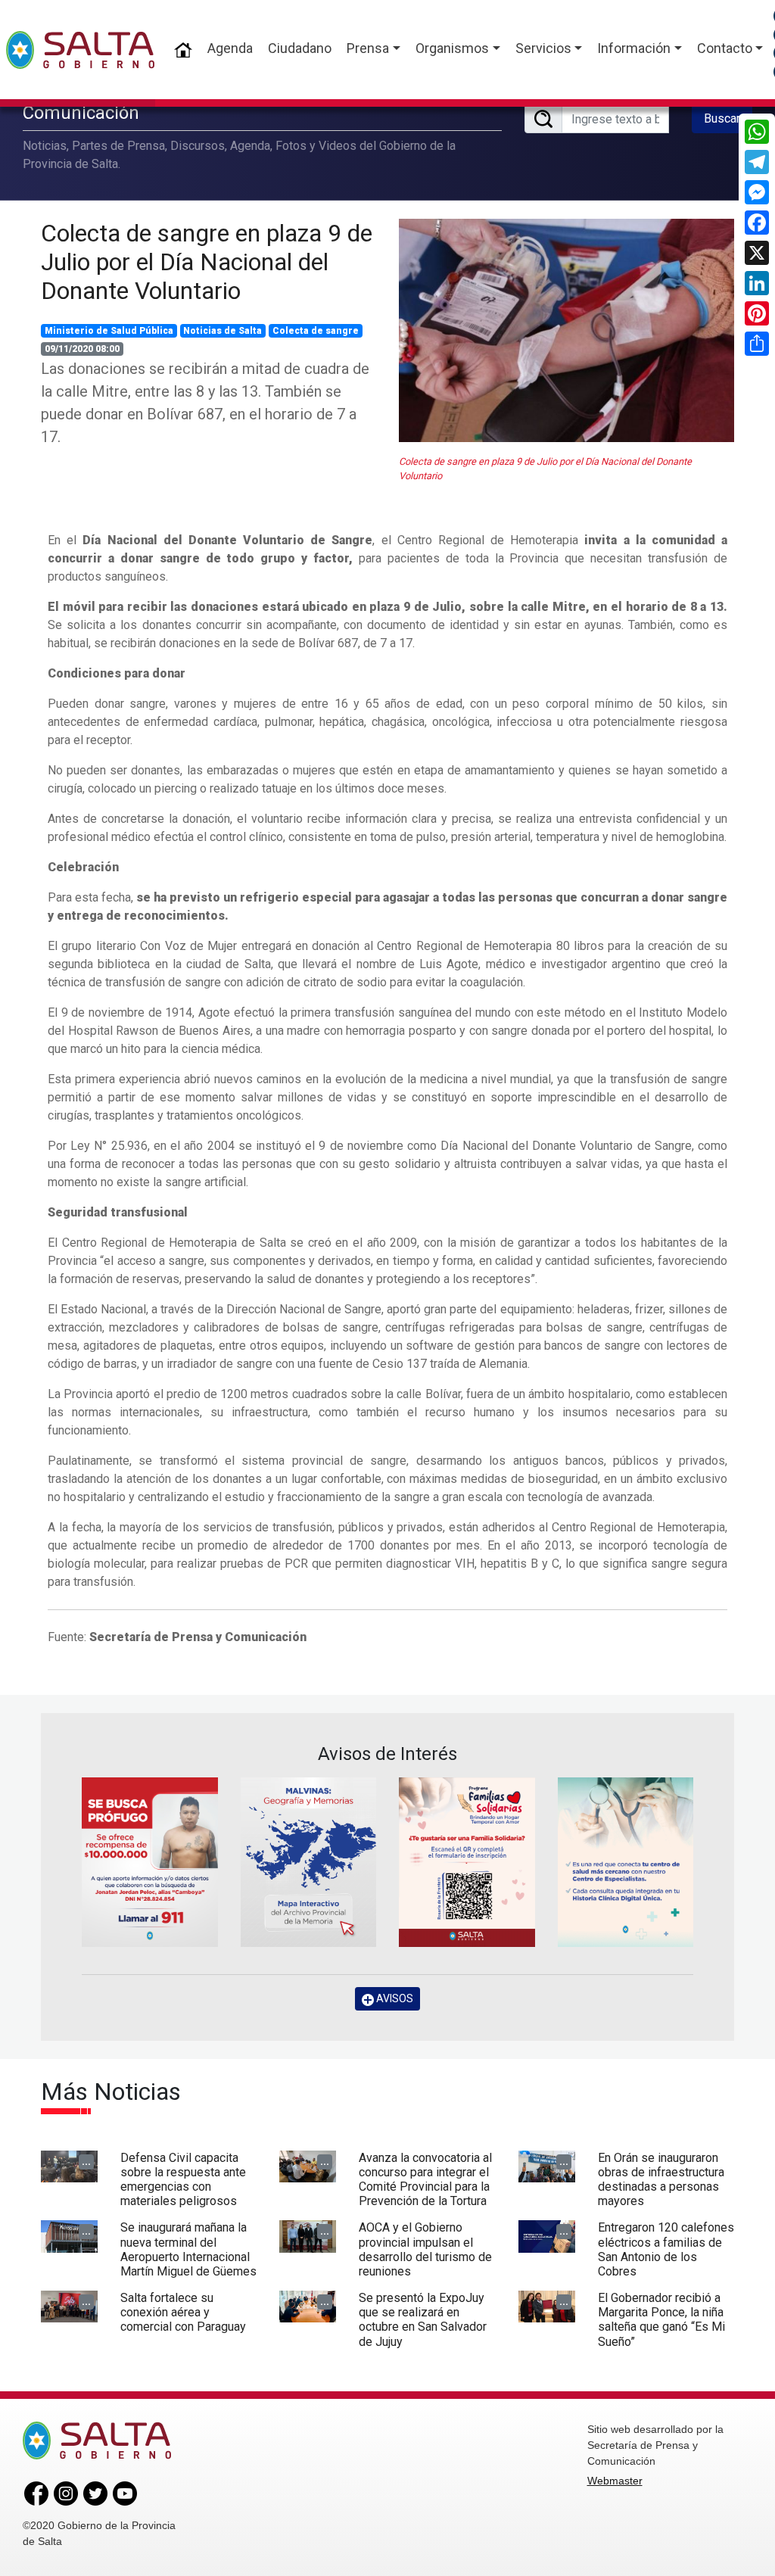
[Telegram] (757, 162)
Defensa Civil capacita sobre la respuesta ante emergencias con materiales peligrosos (183, 2180)
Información (634, 48)
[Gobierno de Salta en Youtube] (125, 2493)
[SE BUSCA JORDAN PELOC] (150, 1862)
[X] (757, 253)
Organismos (452, 48)
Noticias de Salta (223, 331)
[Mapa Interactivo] (309, 1862)
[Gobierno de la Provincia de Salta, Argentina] (80, 50)
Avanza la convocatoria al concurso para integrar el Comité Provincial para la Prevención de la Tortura (425, 2180)
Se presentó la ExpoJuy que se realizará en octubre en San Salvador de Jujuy (423, 2320)
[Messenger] (757, 192)
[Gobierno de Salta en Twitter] (95, 2493)
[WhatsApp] (757, 132)
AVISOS (394, 1998)
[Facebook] (757, 223)
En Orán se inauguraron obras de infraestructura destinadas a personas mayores (661, 2180)
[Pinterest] (757, 313)
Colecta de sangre (316, 331)
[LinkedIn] (757, 283)
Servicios (543, 48)
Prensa (368, 48)
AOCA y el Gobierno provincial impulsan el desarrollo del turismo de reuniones (425, 2249)
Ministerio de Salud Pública (109, 331)
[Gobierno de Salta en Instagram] (66, 2493)
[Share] (757, 344)
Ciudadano (300, 48)
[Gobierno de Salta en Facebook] (36, 2493)
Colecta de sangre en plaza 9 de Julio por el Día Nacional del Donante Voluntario (207, 262)
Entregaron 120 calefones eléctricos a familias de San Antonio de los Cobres (666, 2249)
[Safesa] (626, 1862)
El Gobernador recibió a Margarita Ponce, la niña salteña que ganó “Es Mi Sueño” (661, 2320)
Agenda (230, 48)
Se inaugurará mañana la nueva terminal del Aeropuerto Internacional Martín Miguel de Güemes (188, 2249)
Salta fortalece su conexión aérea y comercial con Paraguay (183, 2312)
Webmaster (615, 2481)
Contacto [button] (725, 48)
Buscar (722, 118)
